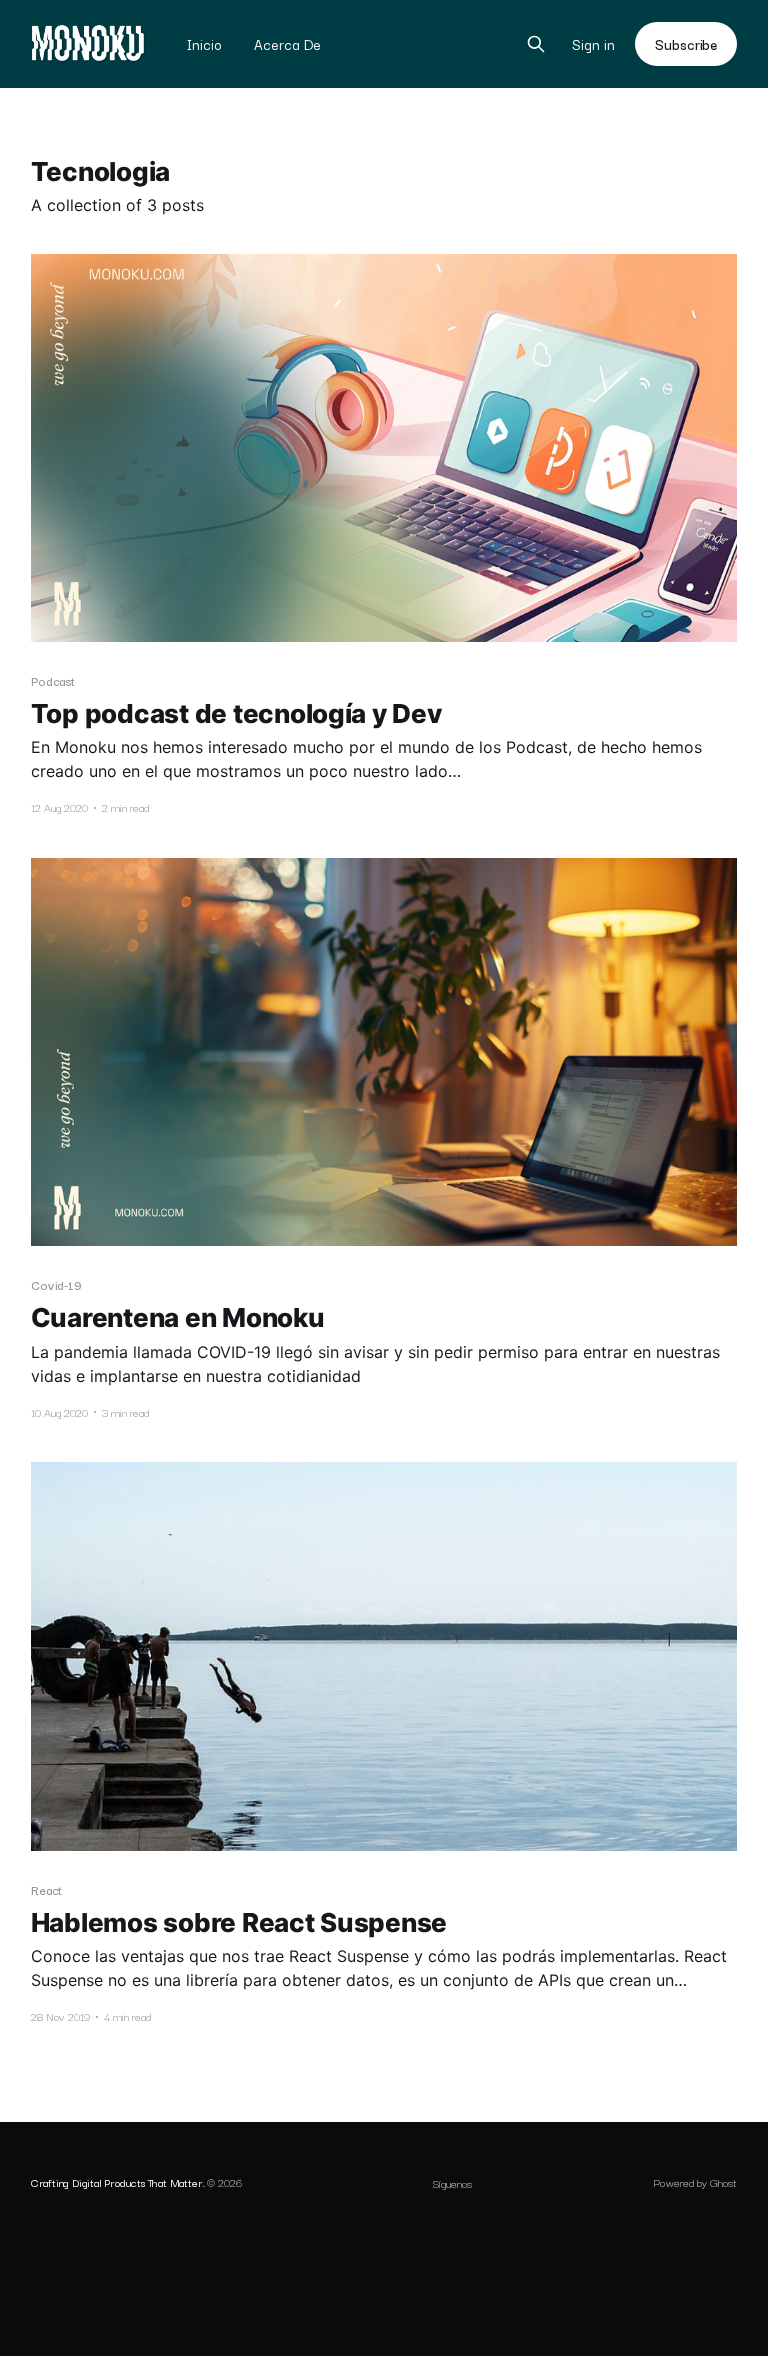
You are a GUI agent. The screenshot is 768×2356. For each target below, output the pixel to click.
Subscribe (686, 44)
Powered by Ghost (695, 2182)
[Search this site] (536, 44)
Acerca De (287, 44)
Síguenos (452, 2183)
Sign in (593, 44)
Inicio (204, 44)
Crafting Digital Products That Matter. (118, 2182)
